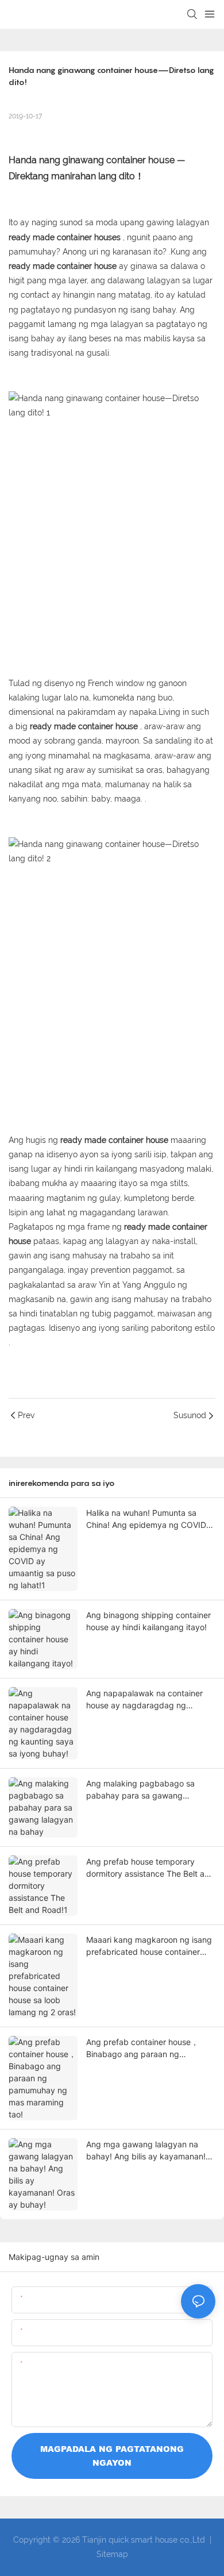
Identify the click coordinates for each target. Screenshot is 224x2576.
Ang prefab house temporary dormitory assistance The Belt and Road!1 (150, 1868)
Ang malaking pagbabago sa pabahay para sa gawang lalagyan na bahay (140, 1790)
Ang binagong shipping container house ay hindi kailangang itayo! (148, 1621)
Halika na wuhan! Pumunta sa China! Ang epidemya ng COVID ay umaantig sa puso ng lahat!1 (146, 1519)
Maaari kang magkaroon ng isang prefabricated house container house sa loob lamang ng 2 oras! (149, 1946)
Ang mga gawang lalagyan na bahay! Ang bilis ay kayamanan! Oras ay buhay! (146, 2151)
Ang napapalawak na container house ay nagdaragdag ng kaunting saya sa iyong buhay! (144, 1700)
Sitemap (112, 2554)
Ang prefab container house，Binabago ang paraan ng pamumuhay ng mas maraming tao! (144, 2049)
